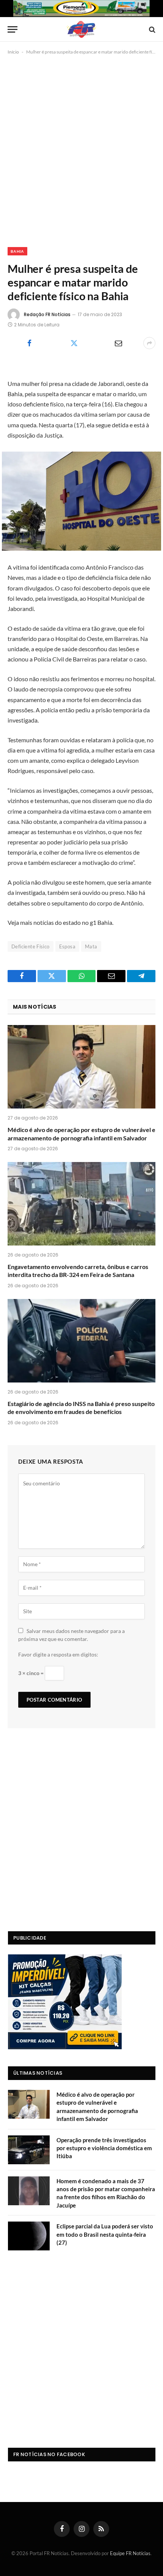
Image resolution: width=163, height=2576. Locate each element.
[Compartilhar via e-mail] (118, 343)
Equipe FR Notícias (130, 2553)
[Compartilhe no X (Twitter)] (74, 343)
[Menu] (13, 29)
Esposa (67, 946)
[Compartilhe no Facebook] (29, 343)
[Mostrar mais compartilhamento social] (149, 343)
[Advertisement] (81, 150)
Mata (91, 946)
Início (13, 52)
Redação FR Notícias (47, 314)
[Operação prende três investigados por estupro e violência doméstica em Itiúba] (29, 2150)
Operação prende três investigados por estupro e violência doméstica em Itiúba (104, 2148)
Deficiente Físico (31, 946)
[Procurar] (151, 29)
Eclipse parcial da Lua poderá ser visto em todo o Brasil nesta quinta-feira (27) (105, 2234)
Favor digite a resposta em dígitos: (58, 1654)
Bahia (17, 251)
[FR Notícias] (81, 29)
